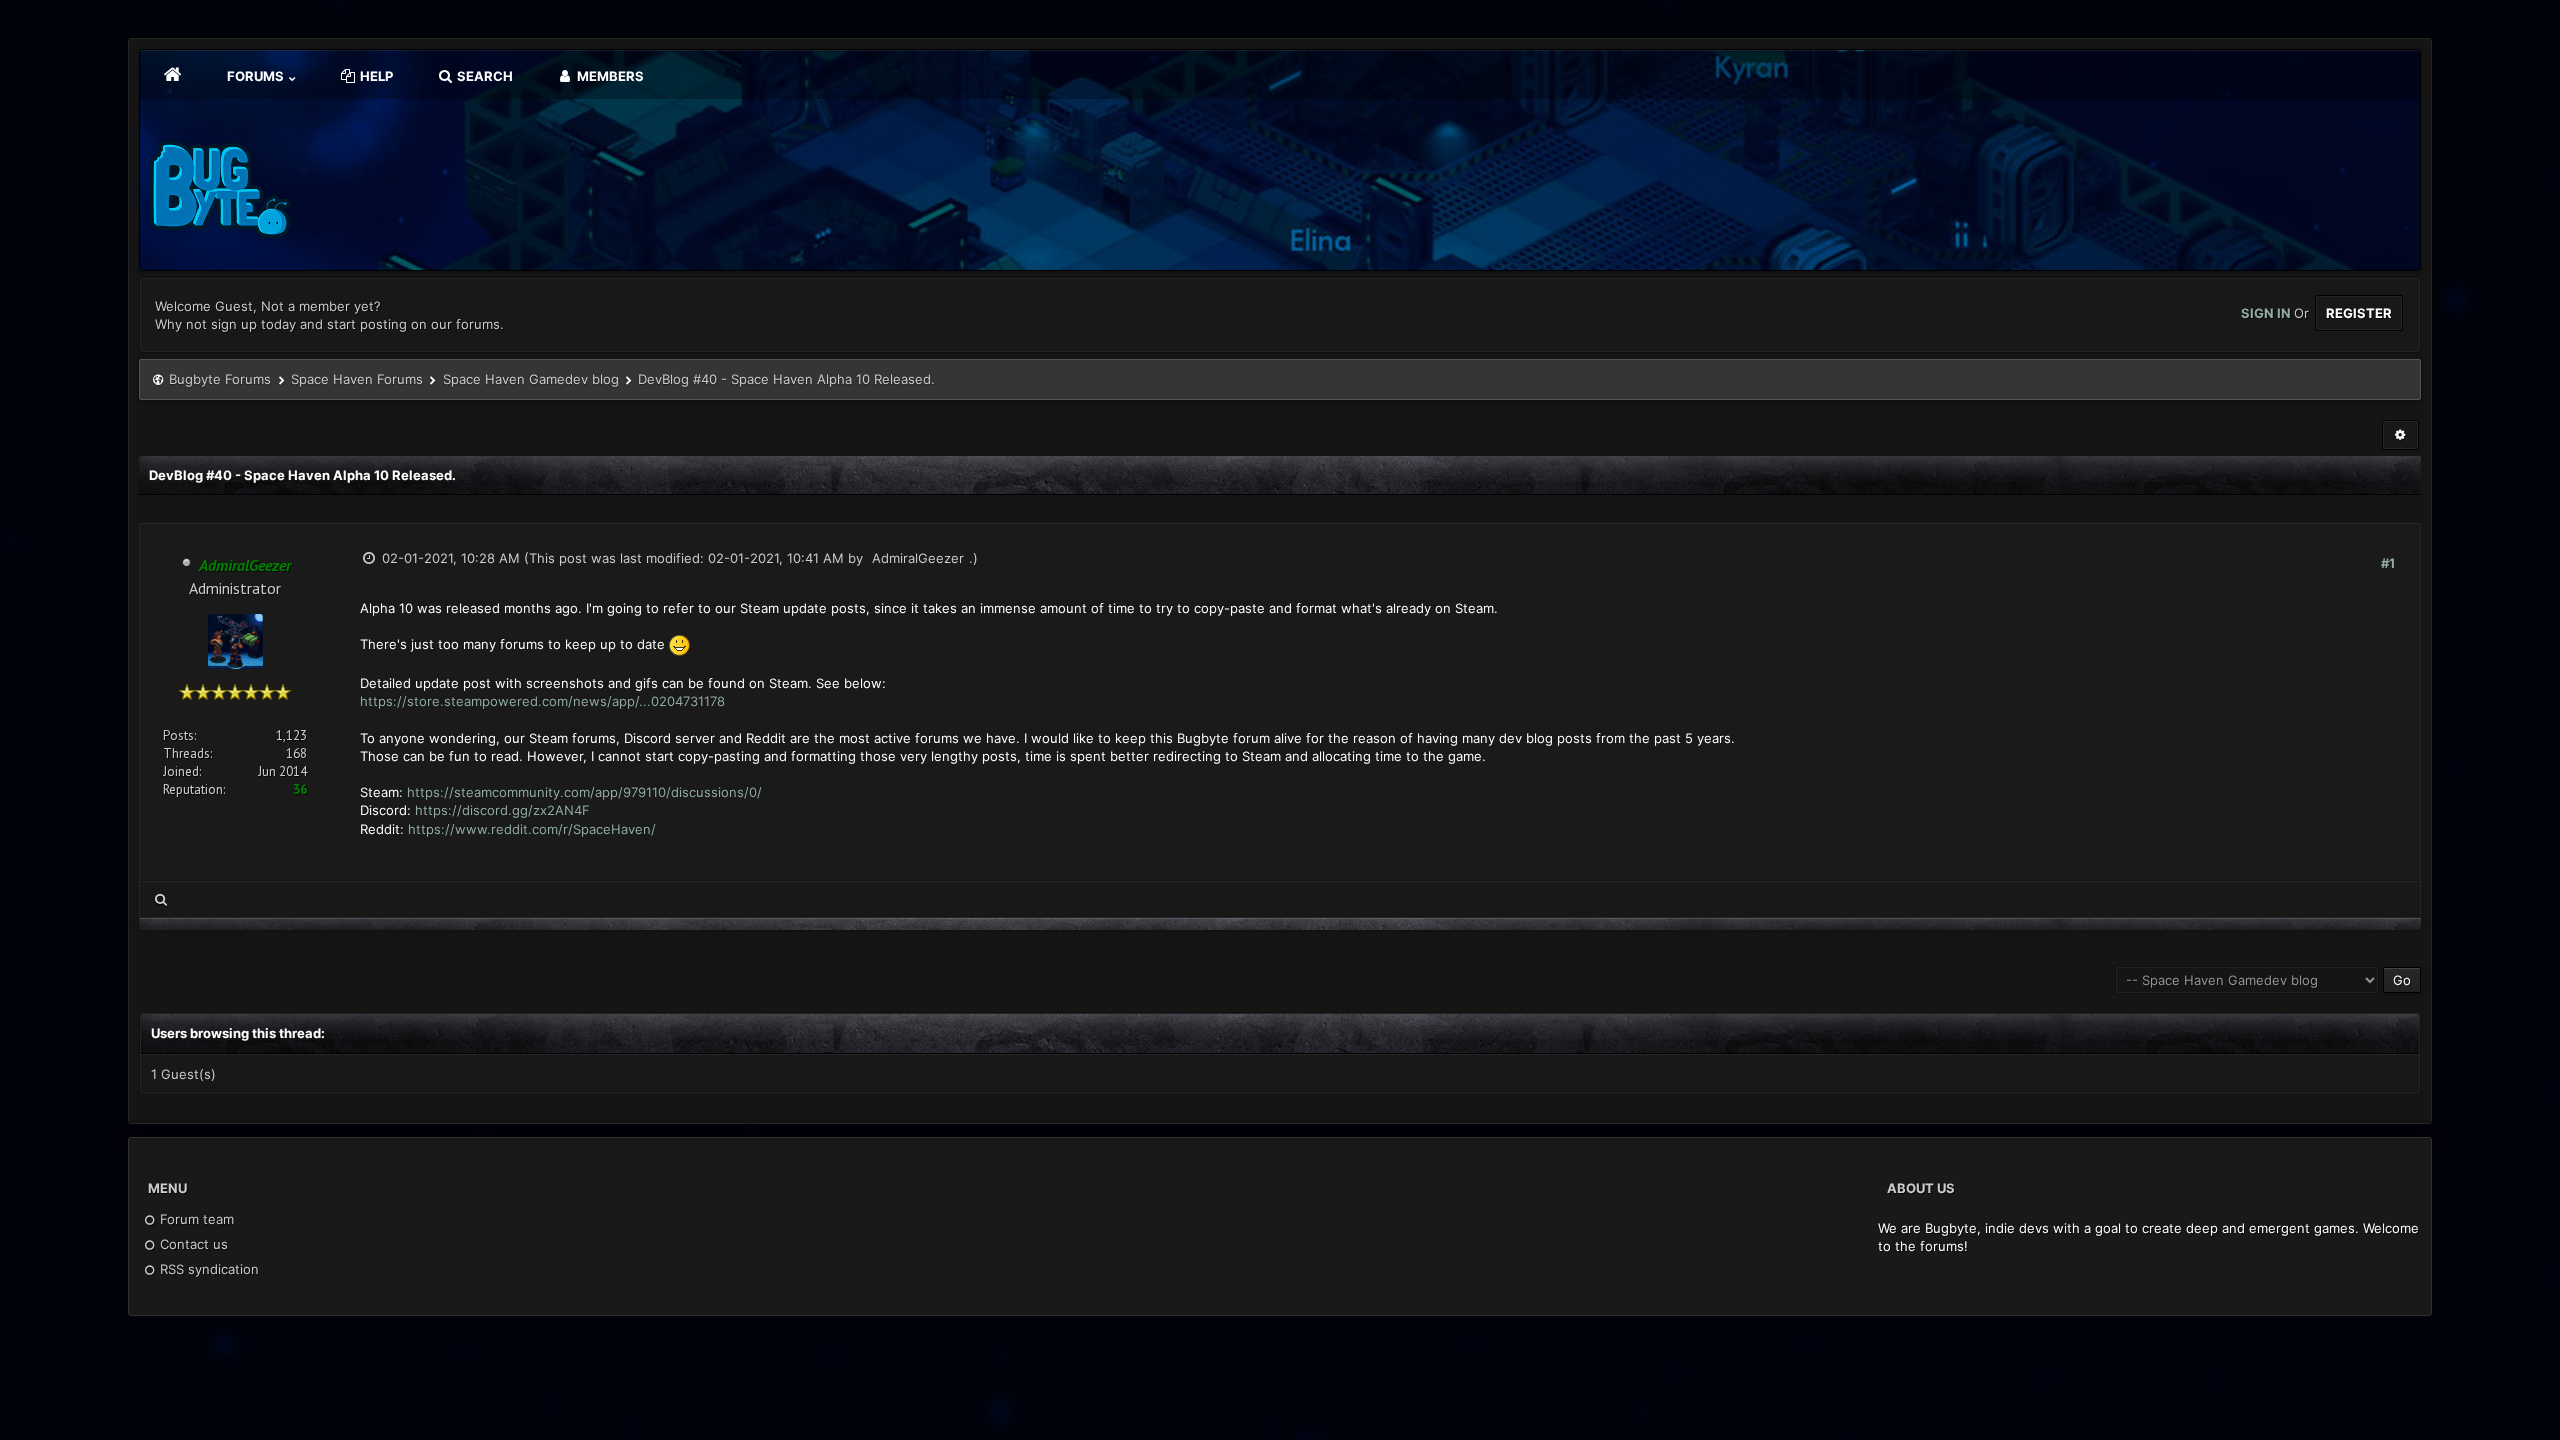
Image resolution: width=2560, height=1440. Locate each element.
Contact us (192, 1244)
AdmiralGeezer (918, 558)
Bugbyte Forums (220, 379)
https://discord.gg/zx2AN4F (502, 810)
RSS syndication (207, 1269)
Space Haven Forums (357, 379)
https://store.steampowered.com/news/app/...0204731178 (542, 701)
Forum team (195, 1219)
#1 (2388, 563)
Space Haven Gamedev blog (531, 379)
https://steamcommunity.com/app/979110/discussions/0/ (584, 792)
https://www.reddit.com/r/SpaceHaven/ (532, 829)
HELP (375, 76)
